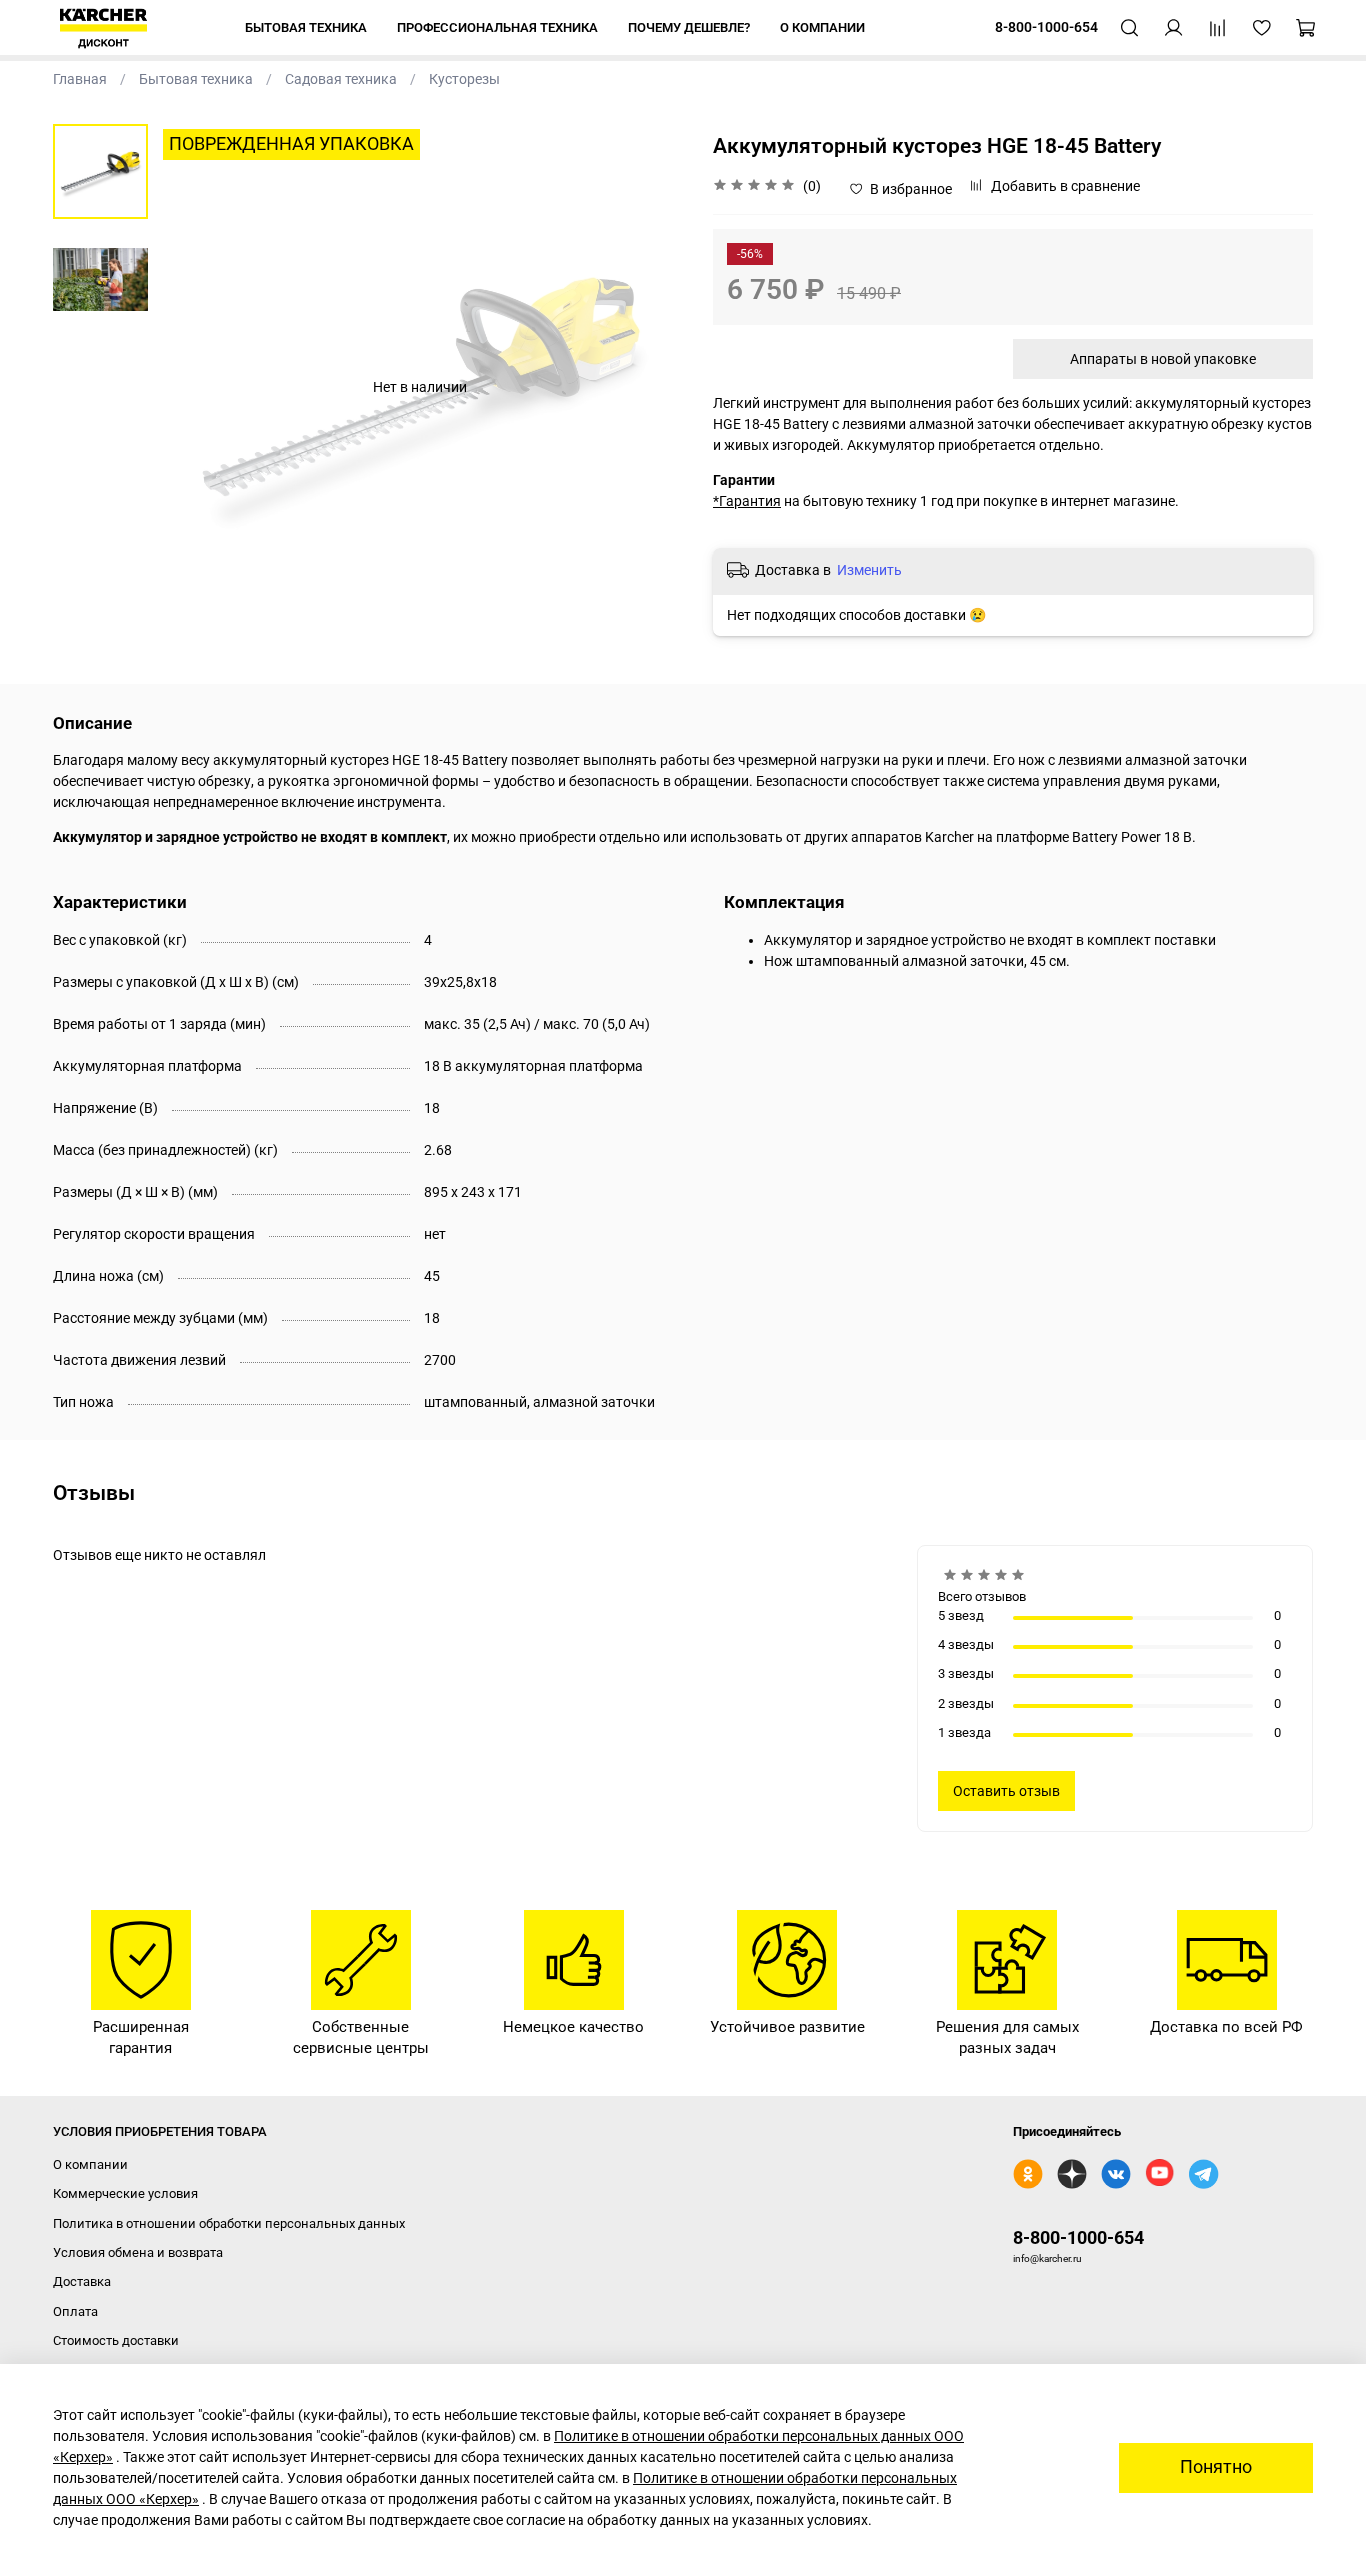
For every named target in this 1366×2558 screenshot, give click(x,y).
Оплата (75, 2311)
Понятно (1216, 2467)
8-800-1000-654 (1078, 2237)
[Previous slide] (193, 387)
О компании (90, 2164)
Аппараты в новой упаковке (1163, 359)
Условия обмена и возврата (138, 2252)
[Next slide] (648, 387)
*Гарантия (747, 501)
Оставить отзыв (1006, 1791)
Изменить (869, 570)
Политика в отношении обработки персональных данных (229, 2223)
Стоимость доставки (116, 2340)
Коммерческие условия (125, 2193)
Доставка (82, 2281)
